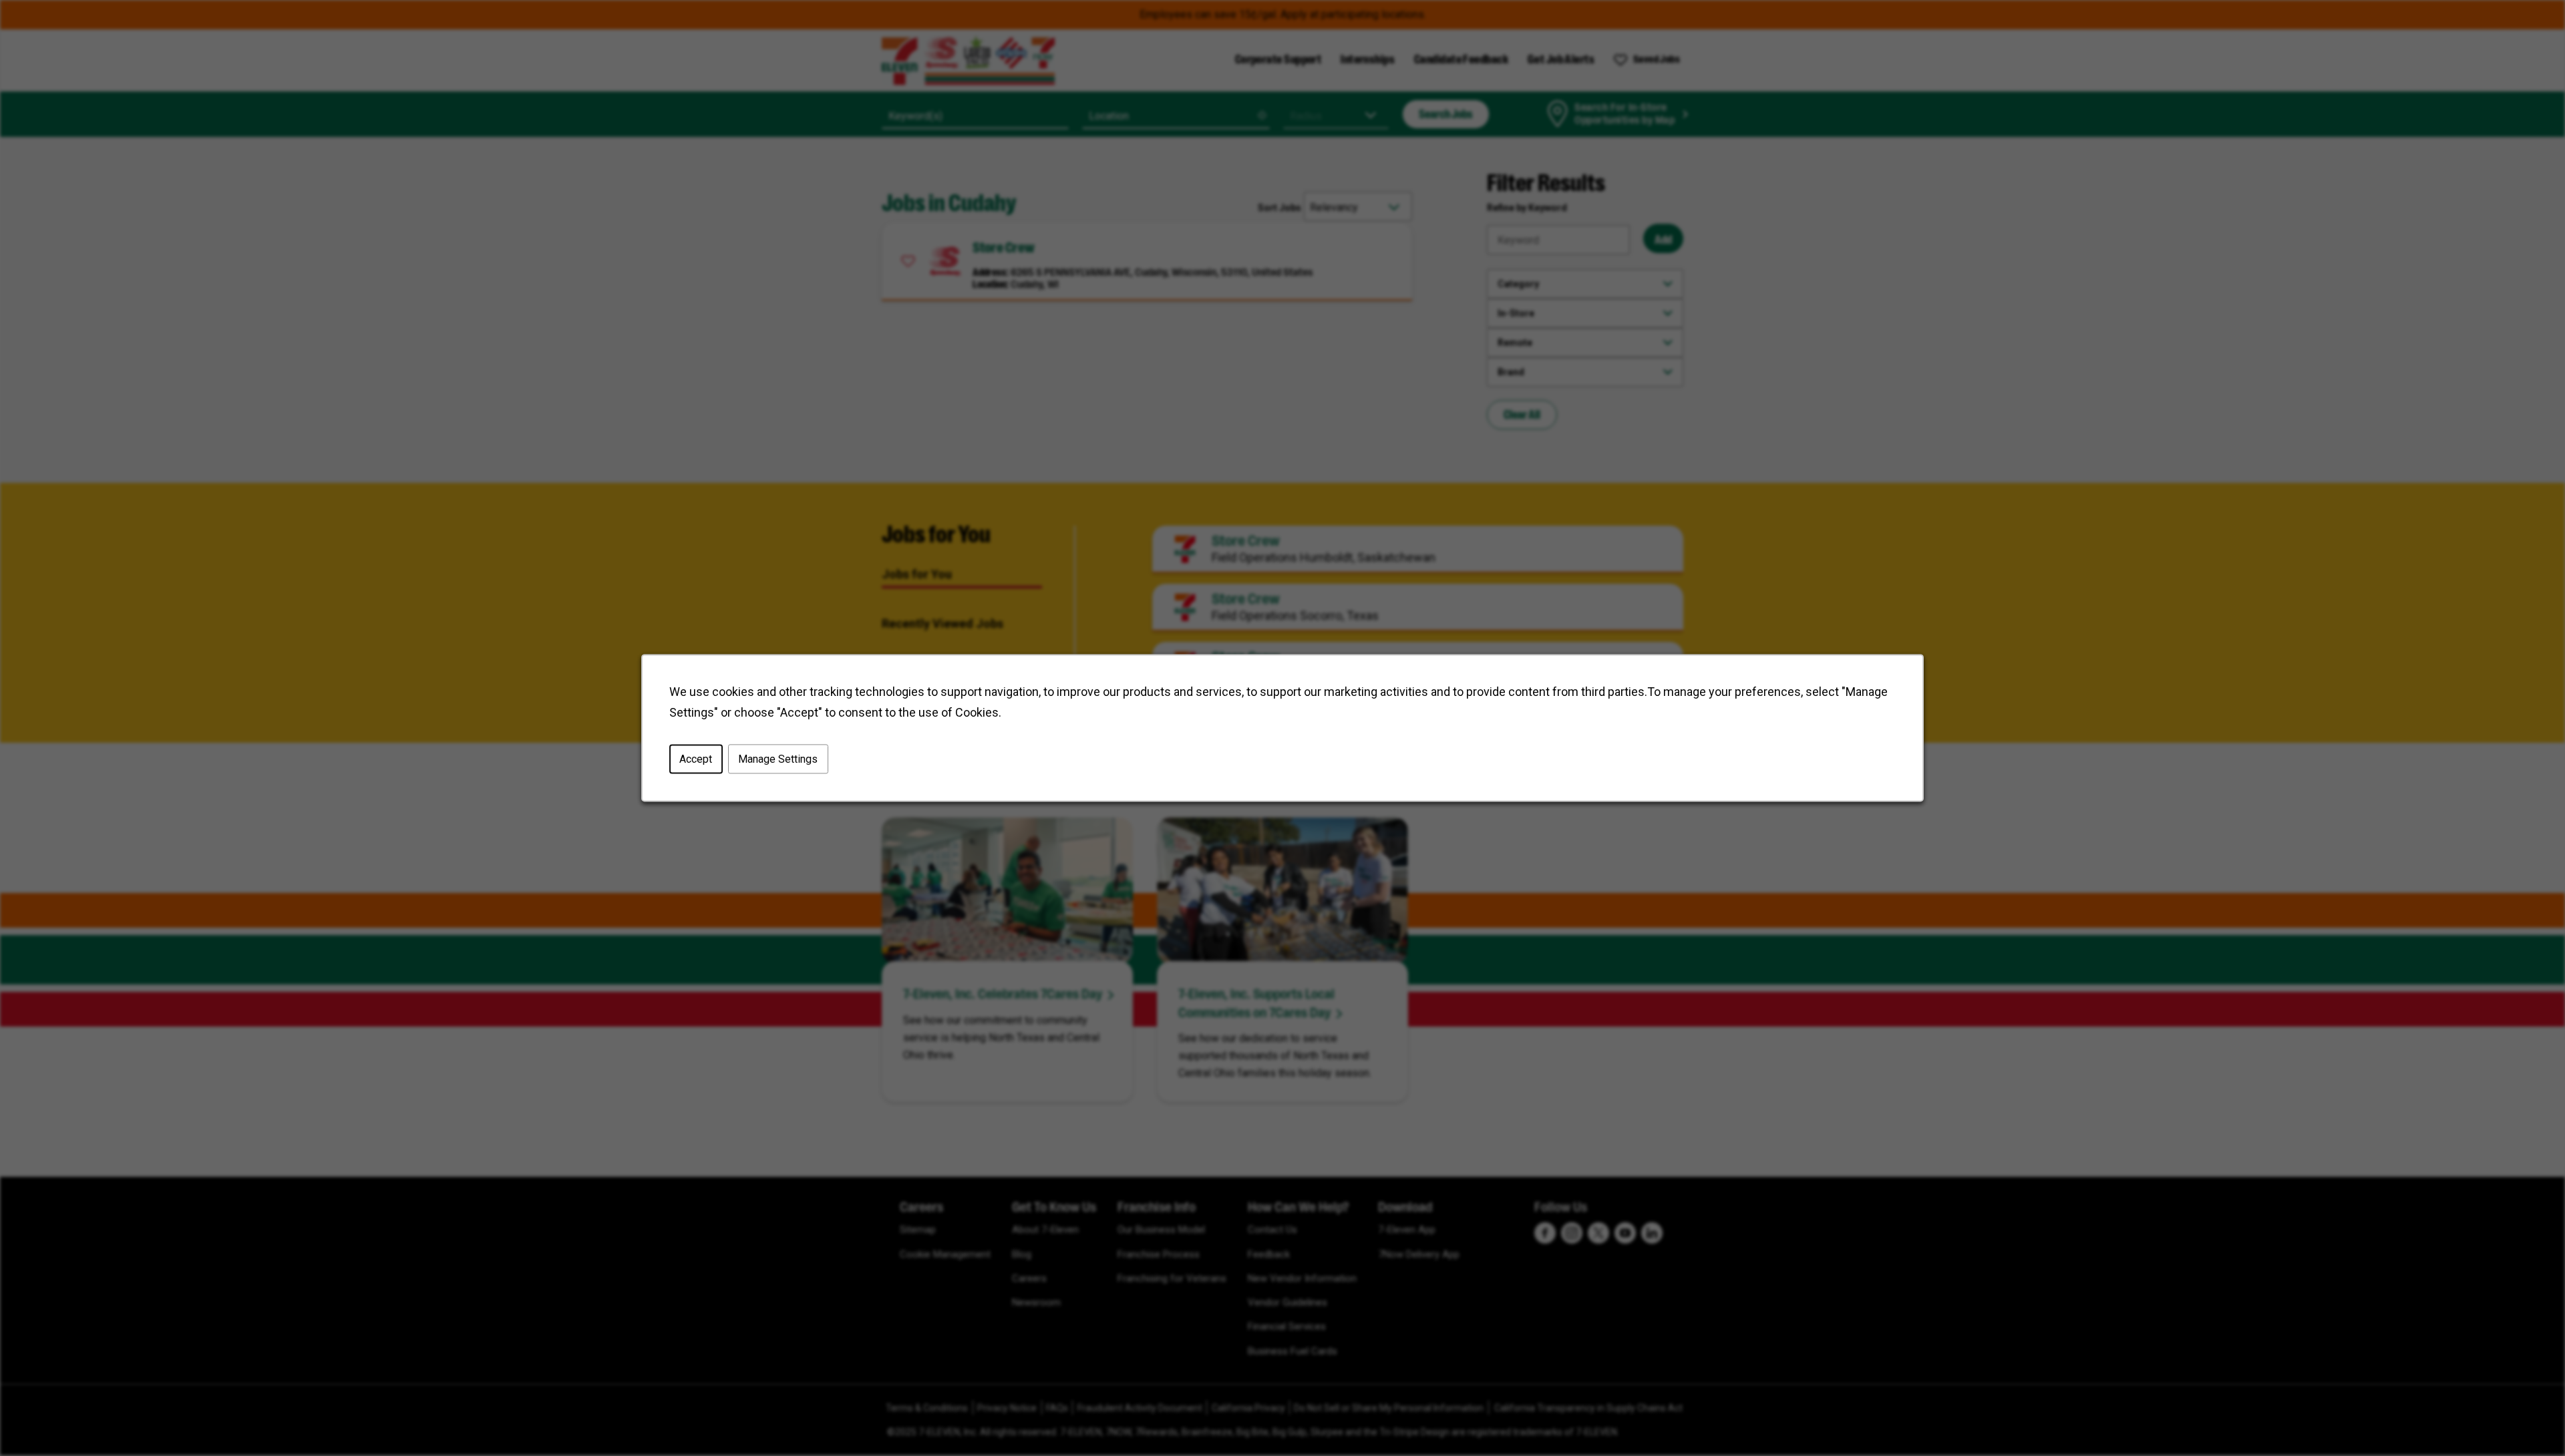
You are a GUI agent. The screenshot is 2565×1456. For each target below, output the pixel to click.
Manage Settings (778, 759)
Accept (696, 759)
